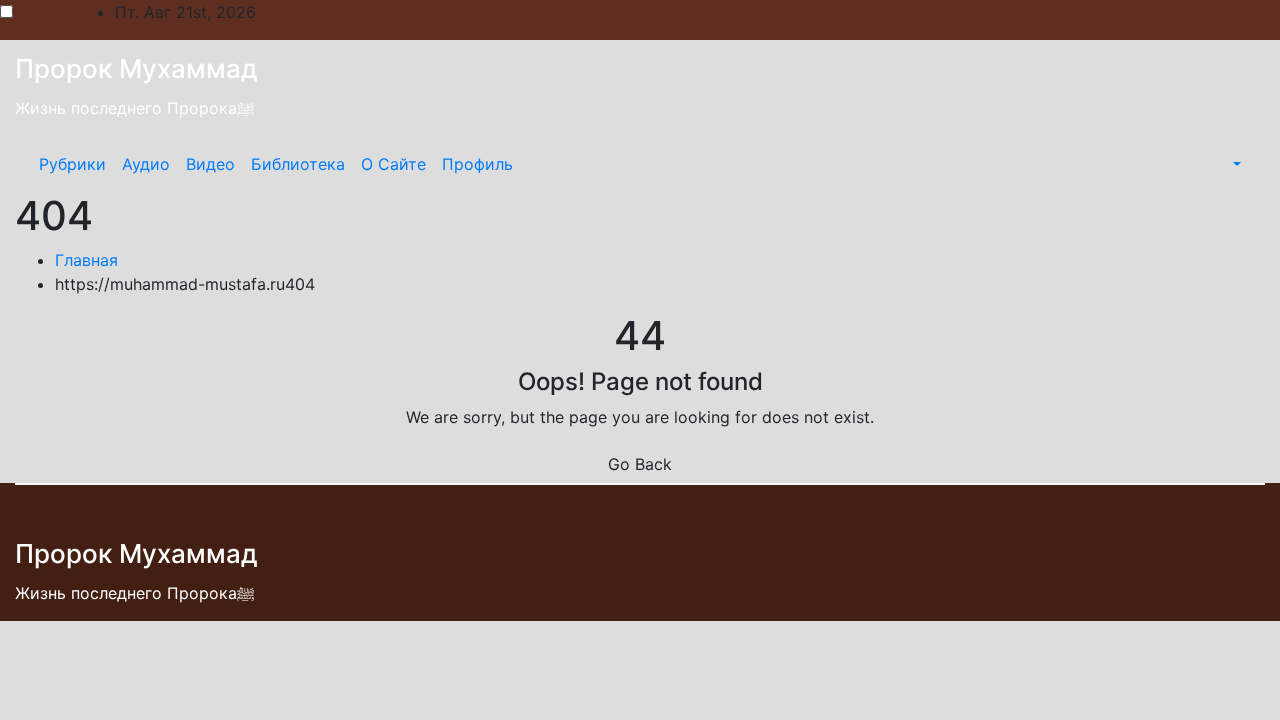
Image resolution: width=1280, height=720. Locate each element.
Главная (86, 260)
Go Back (640, 464)
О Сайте (393, 164)
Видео (210, 164)
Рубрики (72, 164)
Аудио (146, 164)
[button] (1235, 164)
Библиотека (298, 164)
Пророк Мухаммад (136, 68)
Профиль (477, 164)
